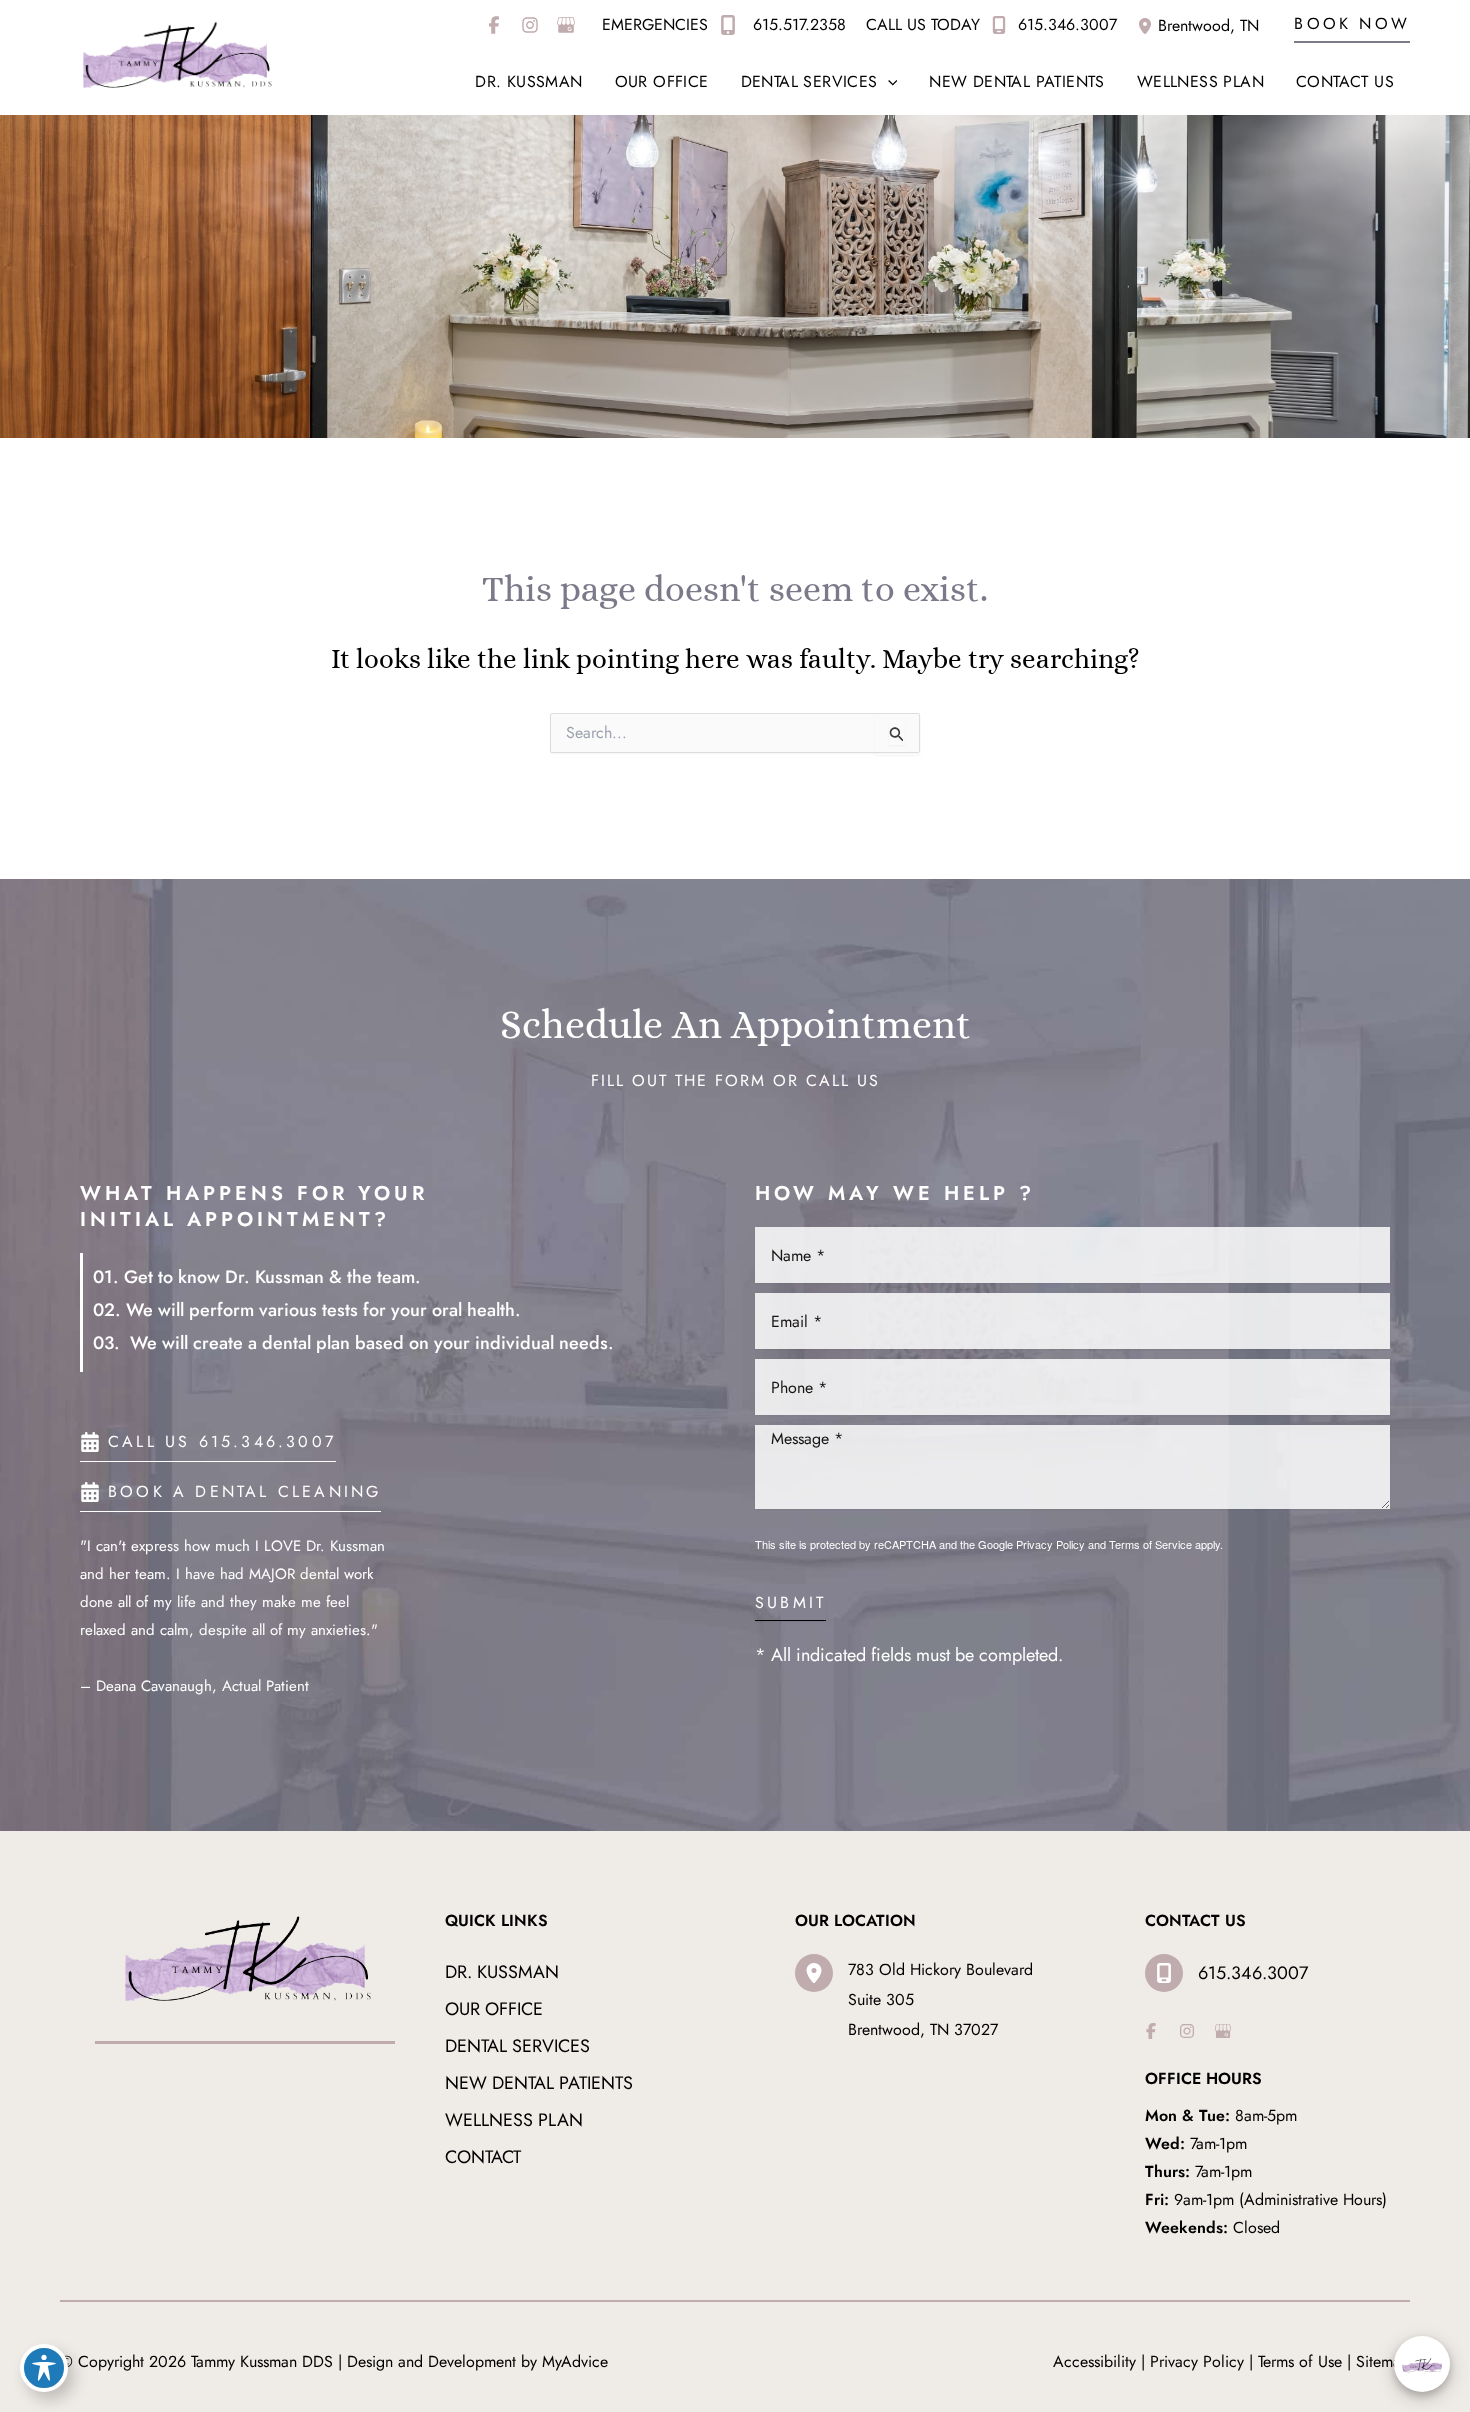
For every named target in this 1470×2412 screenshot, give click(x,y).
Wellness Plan (514, 2120)
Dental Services (517, 2046)
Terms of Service (1150, 1544)
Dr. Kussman (502, 1972)
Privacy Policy (1050, 1544)
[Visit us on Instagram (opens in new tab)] (530, 25)
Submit (790, 1604)
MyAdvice (575, 2361)
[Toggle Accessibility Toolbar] (44, 2368)
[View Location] (1148, 24)
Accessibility (1094, 2361)
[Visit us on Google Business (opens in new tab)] (566, 25)
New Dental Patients (539, 2083)
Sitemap (1383, 2361)
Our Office (494, 2009)
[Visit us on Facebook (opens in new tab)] (494, 25)
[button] (1352, 25)
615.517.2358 (797, 24)
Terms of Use (1300, 2361)
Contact (483, 2157)
